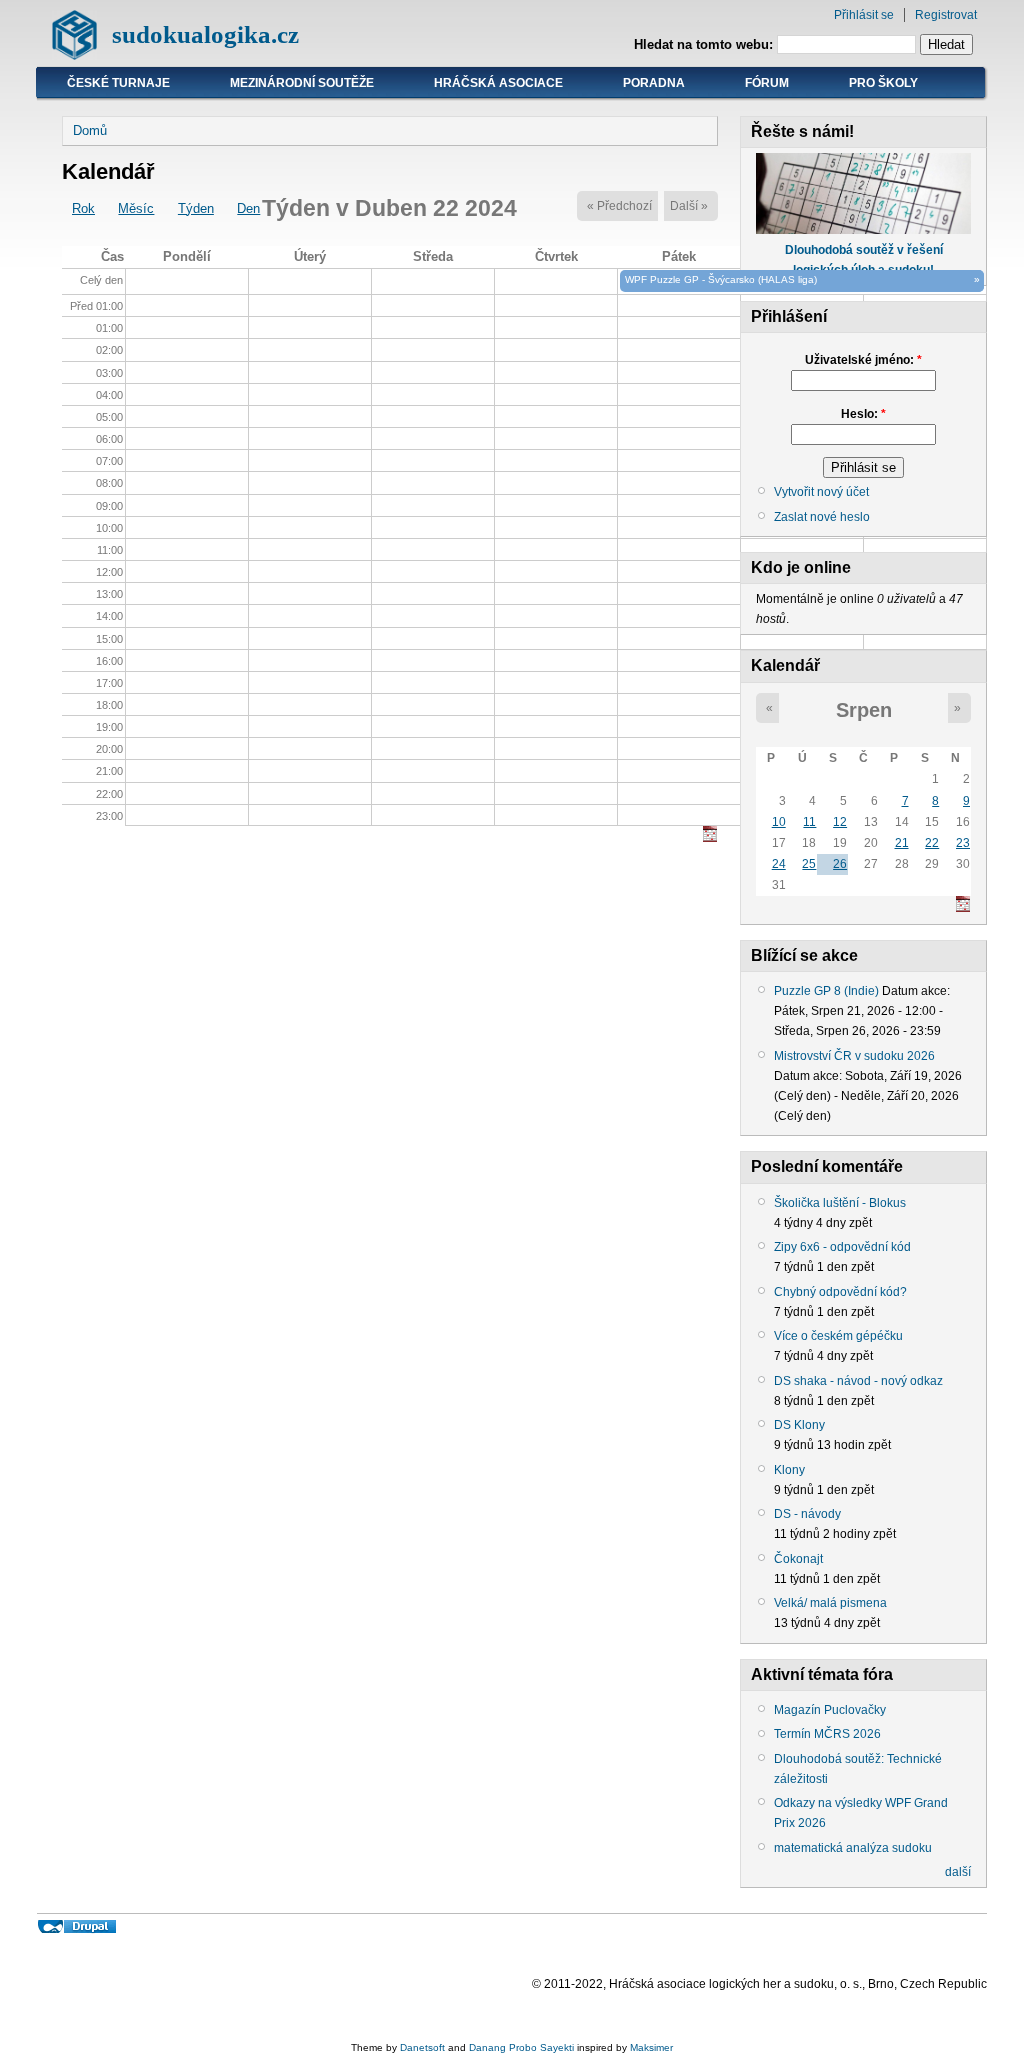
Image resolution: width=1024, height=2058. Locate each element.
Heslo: (863, 414)
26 (840, 864)
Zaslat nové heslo (822, 517)
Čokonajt (798, 1559)
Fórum (767, 83)
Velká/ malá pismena (830, 1603)
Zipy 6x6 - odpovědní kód (842, 1247)
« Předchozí (619, 206)
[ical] (710, 837)
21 (902, 843)
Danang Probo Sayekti (521, 2047)
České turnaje (118, 83)
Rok (83, 208)
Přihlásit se (864, 15)
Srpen (864, 710)
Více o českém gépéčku (838, 1336)
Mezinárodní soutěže (302, 83)
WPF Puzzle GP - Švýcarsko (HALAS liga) (721, 279)
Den (248, 208)
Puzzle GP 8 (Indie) (826, 991)
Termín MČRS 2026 (827, 1734)
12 (840, 822)
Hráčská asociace (498, 83)
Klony (789, 1470)
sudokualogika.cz (205, 34)
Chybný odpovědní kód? (840, 1292)
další (958, 1872)
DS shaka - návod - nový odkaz (858, 1381)
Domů (90, 130)
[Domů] (74, 55)
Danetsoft (422, 2047)
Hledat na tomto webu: (705, 44)
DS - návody (807, 1514)
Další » (689, 206)
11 (809, 822)
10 (779, 822)
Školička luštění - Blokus (840, 1203)
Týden (196, 208)
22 (932, 843)
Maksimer (651, 2047)
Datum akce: (916, 991)
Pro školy (883, 83)
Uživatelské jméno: (863, 360)
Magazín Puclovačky (830, 1710)
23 (963, 843)
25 (809, 864)
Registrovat (946, 15)
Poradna (654, 83)
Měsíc (136, 208)
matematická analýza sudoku (853, 1848)
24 (779, 864)
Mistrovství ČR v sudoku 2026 (854, 1056)
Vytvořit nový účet (821, 492)
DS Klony (799, 1425)
